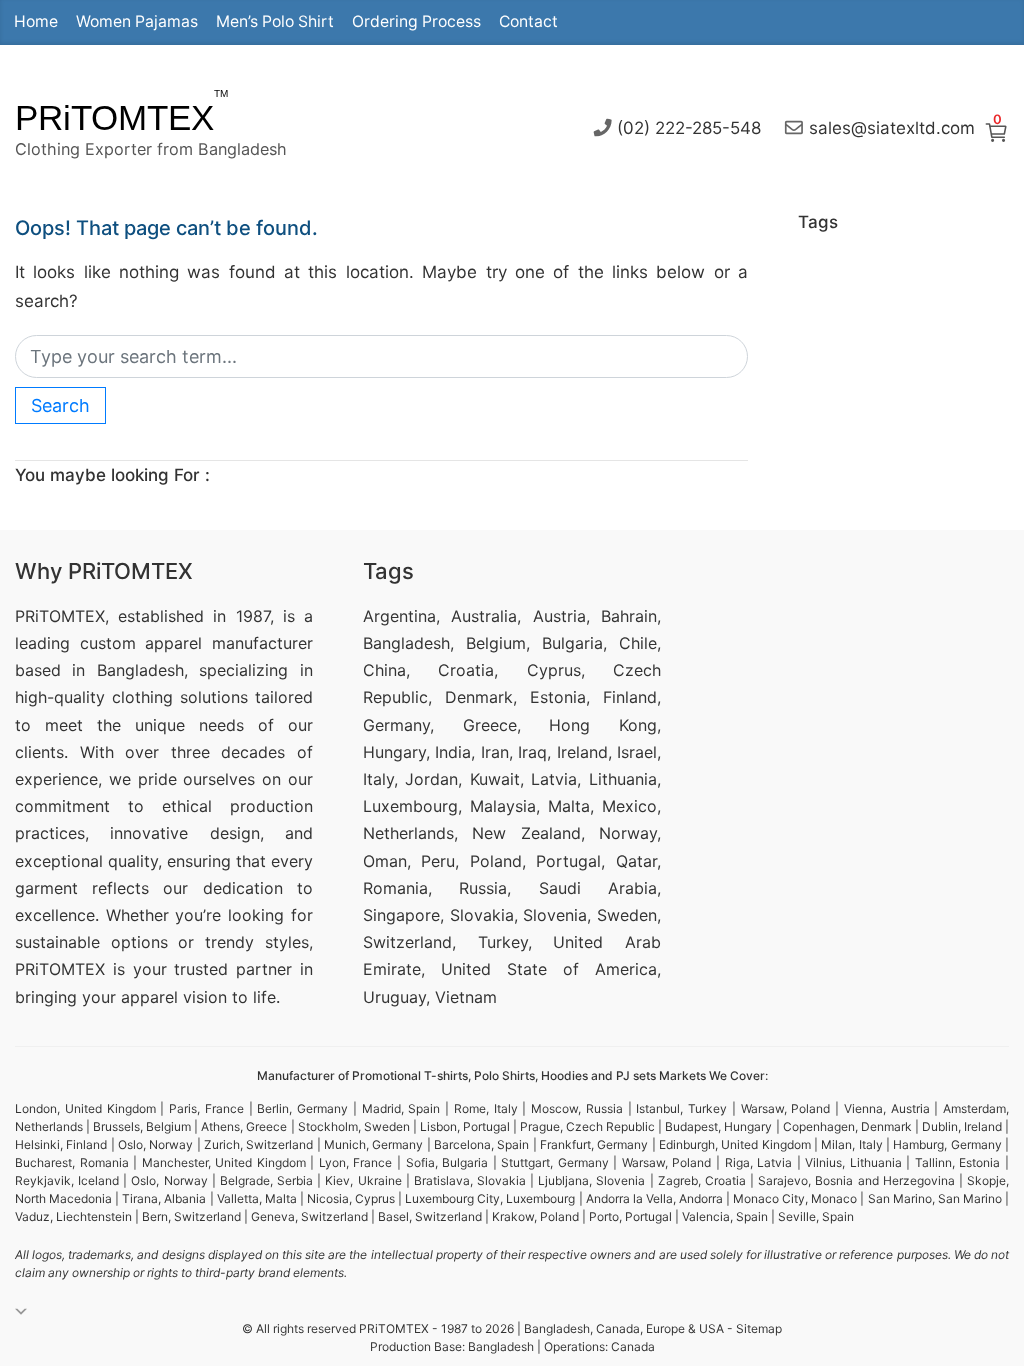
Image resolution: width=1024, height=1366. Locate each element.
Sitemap (759, 1328)
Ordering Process (416, 21)
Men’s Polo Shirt (275, 21)
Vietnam (466, 997)
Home (36, 21)
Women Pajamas (137, 21)
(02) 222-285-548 (689, 127)
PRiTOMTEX (114, 117)
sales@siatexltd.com (892, 127)
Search (60, 405)
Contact (528, 21)
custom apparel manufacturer (196, 643)
